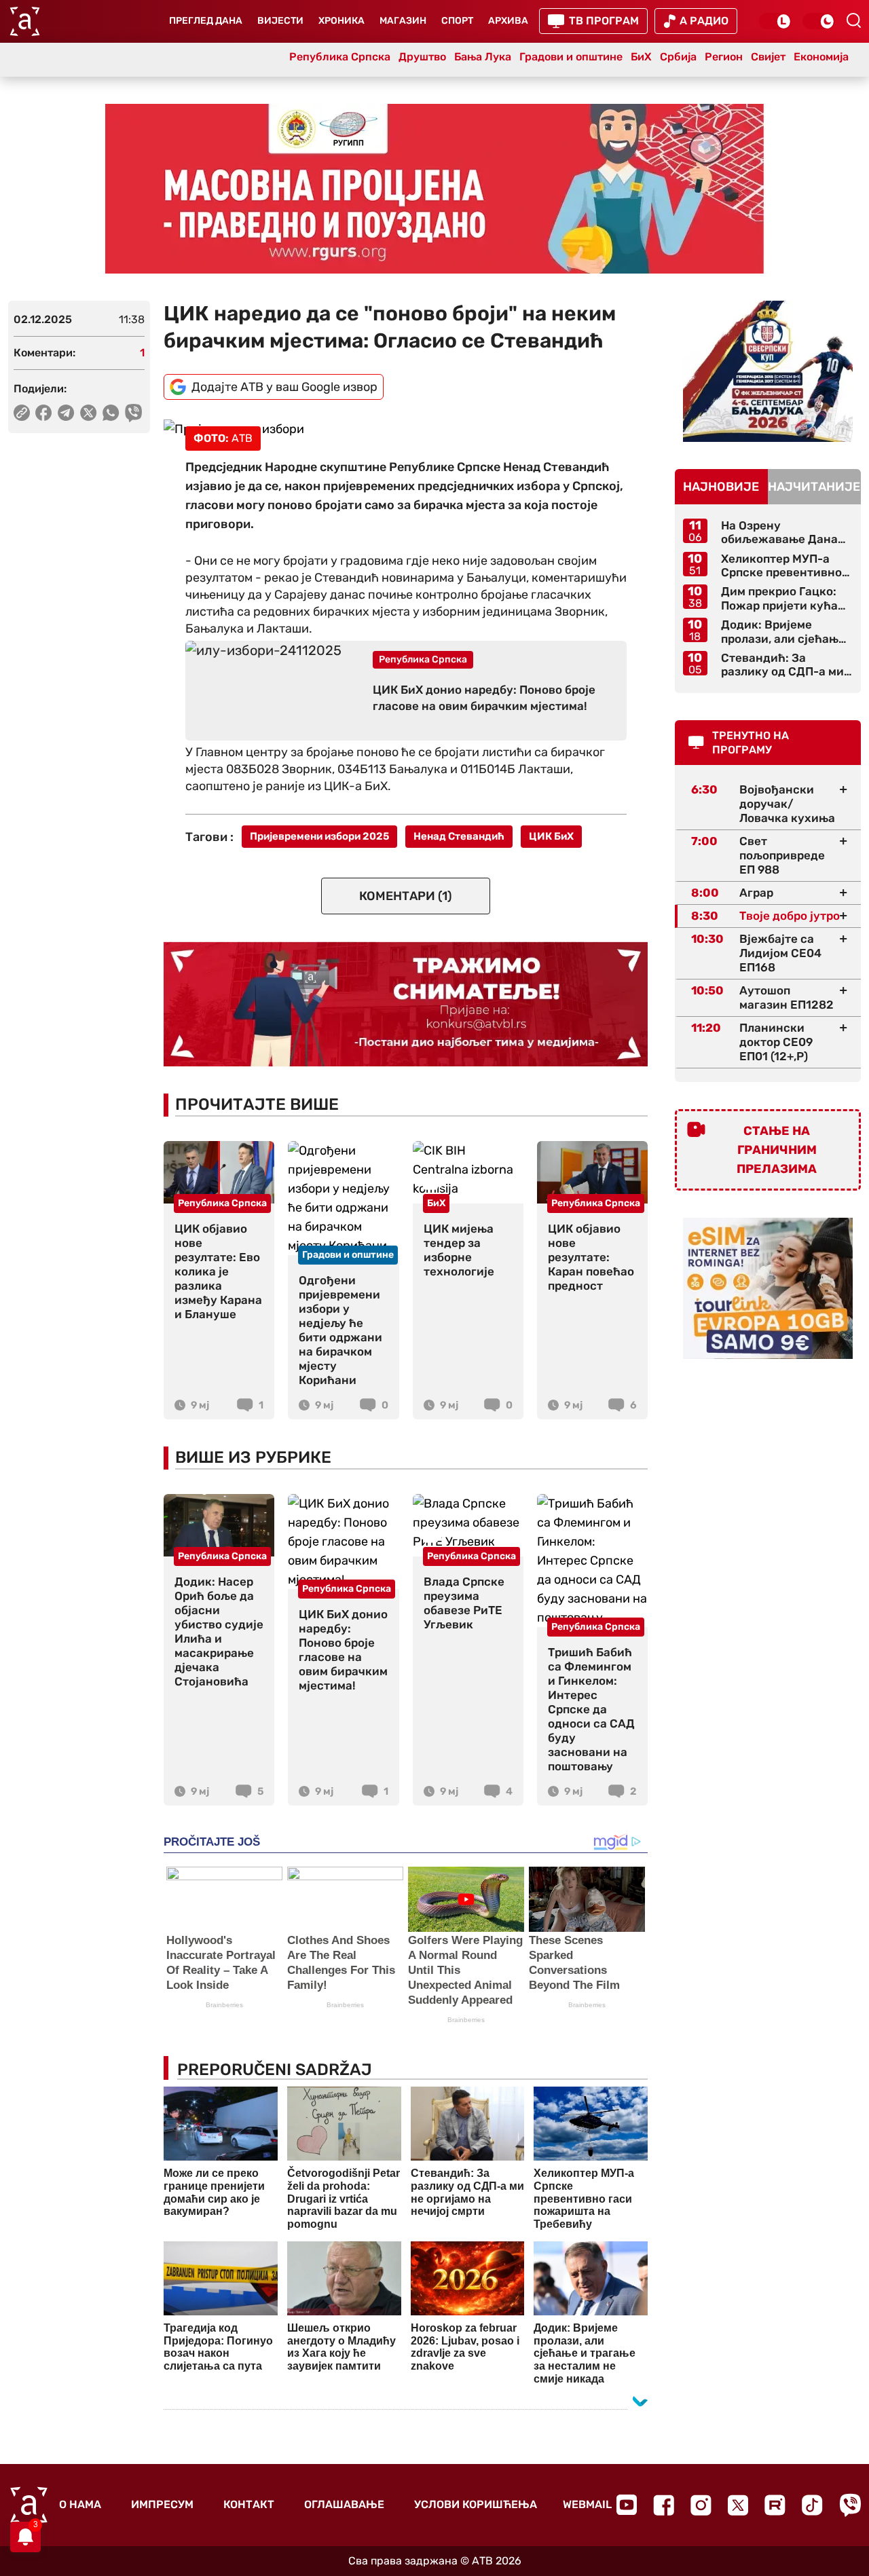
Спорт (457, 21)
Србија (678, 57)
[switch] (775, 21)
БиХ (641, 57)
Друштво (422, 57)
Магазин (403, 21)
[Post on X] (89, 413)
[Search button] (853, 20)
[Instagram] (701, 2505)
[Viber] (850, 2505)
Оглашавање (344, 2504)
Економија (821, 57)
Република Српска (340, 57)
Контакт (249, 2504)
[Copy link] (22, 413)
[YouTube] (627, 2505)
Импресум (162, 2504)
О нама (80, 2504)
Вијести (280, 21)
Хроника (341, 21)
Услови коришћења (476, 2504)
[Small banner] (768, 371)
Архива (508, 21)
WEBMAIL (587, 2504)
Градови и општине (571, 57)
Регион (724, 57)
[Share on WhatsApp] (111, 413)
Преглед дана (206, 21)
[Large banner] (434, 189)
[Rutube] (775, 2505)
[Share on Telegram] (66, 413)
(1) (406, 896)
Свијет (768, 57)
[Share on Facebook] (44, 413)
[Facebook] (664, 2505)
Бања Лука (483, 57)
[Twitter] (738, 2505)
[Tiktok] (812, 2505)
